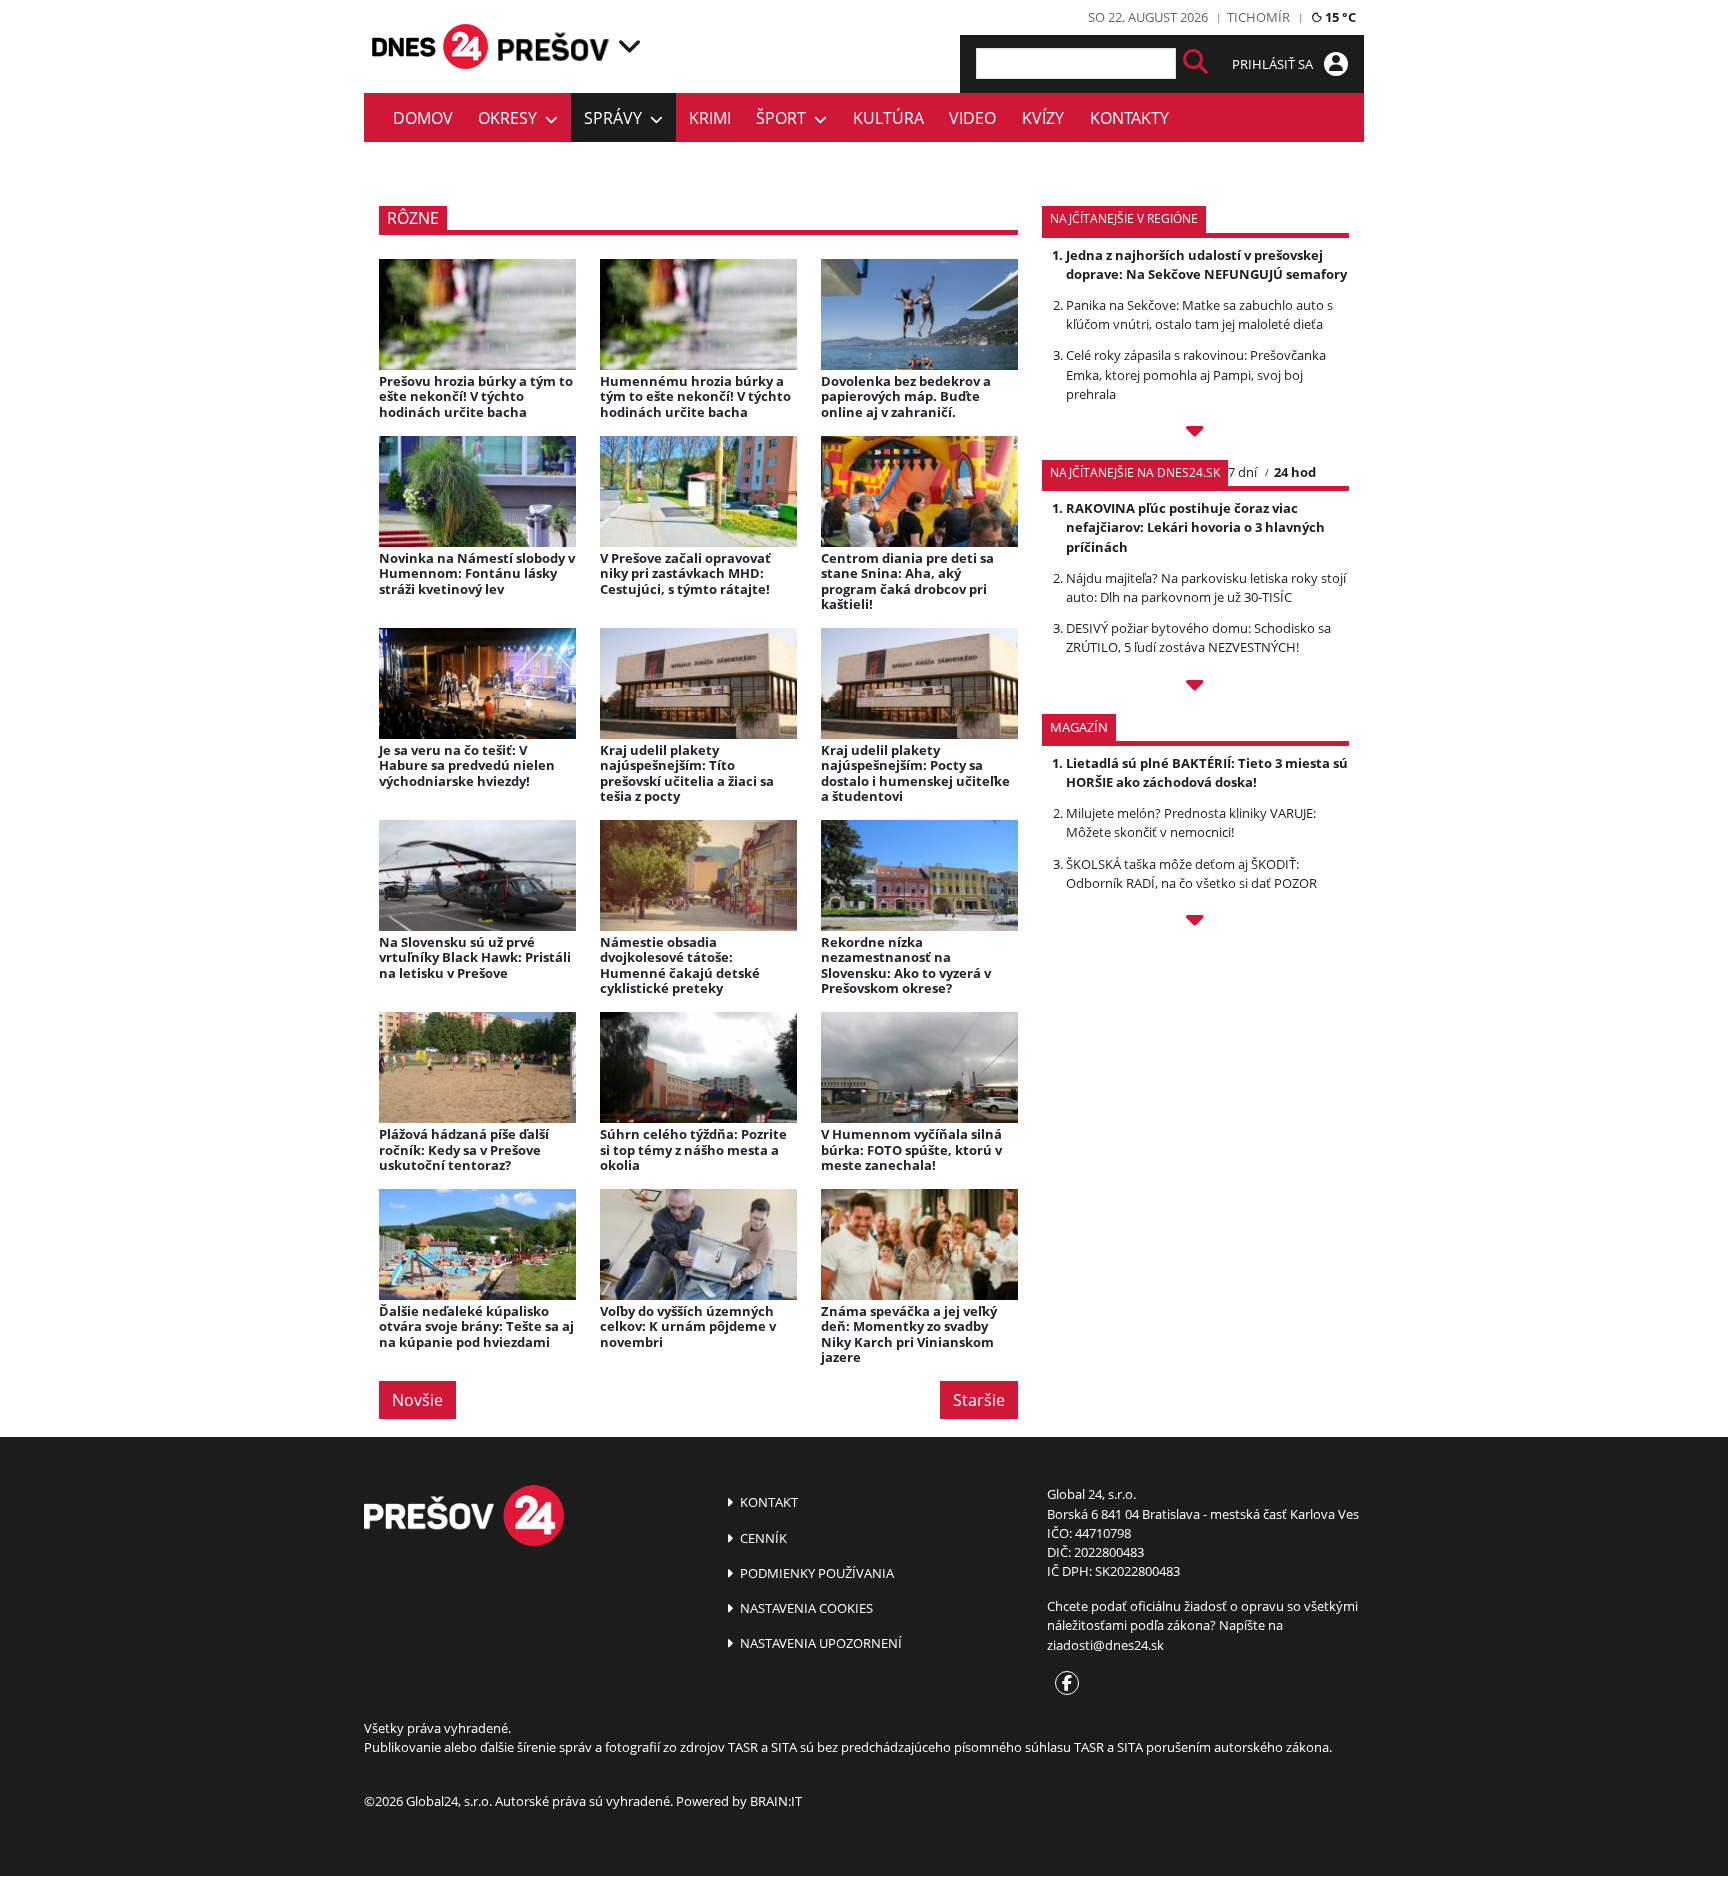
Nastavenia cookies (805, 1608)
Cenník (762, 1538)
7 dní (1242, 472)
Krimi (710, 118)
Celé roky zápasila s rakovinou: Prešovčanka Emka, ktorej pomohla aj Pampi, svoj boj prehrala (1196, 374)
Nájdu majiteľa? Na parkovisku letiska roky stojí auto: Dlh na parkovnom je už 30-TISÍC (1206, 587)
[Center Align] (1195, 63)
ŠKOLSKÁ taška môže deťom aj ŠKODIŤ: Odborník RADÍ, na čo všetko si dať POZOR (1191, 873)
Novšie (417, 1400)
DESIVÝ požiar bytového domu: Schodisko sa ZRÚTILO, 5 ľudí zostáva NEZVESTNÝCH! (1198, 637)
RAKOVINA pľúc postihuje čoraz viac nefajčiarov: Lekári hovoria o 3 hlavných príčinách (1195, 527)
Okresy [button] (511, 118)
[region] (629, 46)
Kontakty (1129, 118)
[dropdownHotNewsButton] (1195, 923)
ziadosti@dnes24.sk (1105, 1645)
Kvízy (1043, 118)
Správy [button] (617, 118)
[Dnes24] (554, 46)
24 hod (1295, 472)
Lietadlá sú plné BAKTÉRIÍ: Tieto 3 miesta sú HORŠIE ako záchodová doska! (1207, 772)
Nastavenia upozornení (819, 1643)
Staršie (979, 1400)
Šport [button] (785, 118)
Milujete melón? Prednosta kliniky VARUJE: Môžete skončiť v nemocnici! (1191, 822)
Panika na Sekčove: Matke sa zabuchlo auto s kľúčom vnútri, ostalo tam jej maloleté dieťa (1199, 314)
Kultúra (888, 118)
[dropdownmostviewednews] (1195, 434)
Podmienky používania (815, 1573)
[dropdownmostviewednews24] (1195, 688)
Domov (423, 118)
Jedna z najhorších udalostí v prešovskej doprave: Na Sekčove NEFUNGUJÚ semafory (1206, 264)
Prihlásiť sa (1274, 64)
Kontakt (767, 1502)
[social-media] (1063, 1684)
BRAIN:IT (776, 1801)
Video (972, 118)
